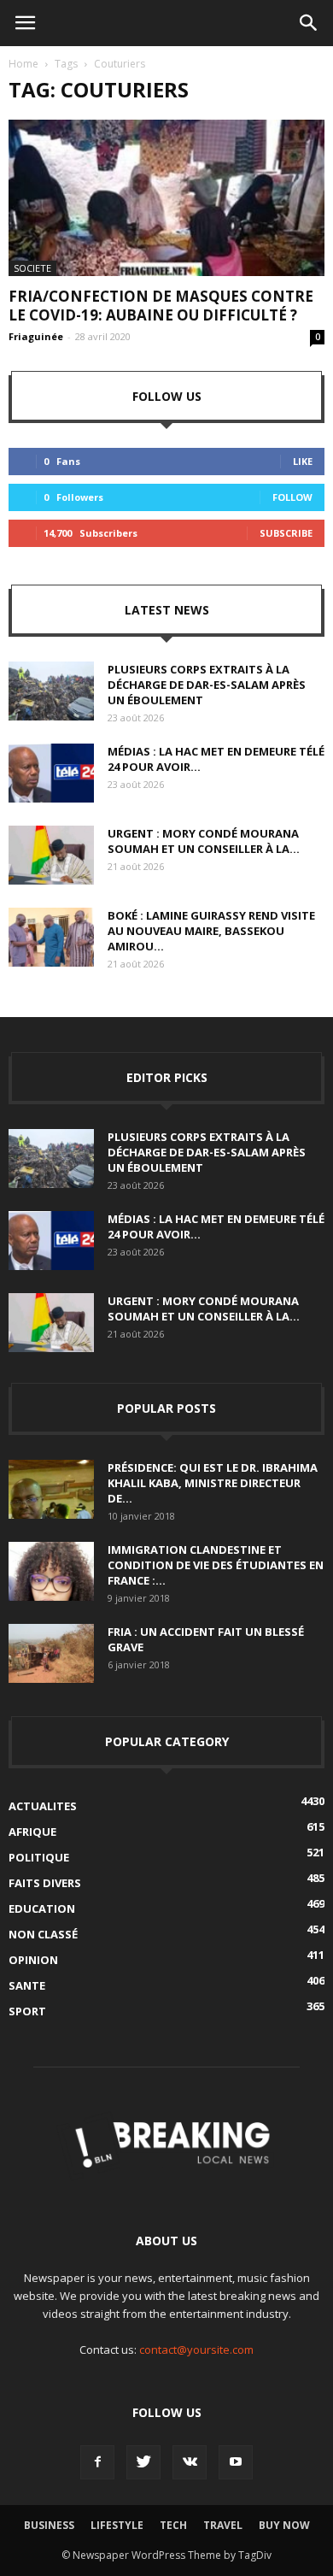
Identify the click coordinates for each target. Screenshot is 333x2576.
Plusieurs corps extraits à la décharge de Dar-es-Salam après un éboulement (207, 685)
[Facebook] (97, 2462)
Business (49, 2525)
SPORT (27, 2011)
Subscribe (286, 533)
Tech (173, 2525)
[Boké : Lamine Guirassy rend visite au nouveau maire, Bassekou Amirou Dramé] (51, 937)
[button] (309, 23)
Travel (223, 2525)
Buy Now (284, 2525)
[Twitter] (143, 2462)
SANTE (27, 1985)
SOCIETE (32, 268)
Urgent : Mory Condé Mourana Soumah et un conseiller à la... (204, 841)
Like (303, 461)
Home (23, 64)
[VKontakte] (190, 2462)
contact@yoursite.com (196, 2350)
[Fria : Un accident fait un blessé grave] (51, 1653)
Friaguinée (36, 336)
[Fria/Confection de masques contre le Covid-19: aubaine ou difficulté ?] (166, 198)
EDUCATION (42, 1908)
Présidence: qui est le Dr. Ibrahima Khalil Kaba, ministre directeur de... (213, 1483)
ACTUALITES (43, 1806)
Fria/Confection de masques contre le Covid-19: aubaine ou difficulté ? (161, 306)
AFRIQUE (32, 1832)
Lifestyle (117, 2525)
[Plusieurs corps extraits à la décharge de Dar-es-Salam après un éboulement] (51, 691)
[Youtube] (236, 2462)
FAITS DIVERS (45, 1883)
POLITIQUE (39, 1857)
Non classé (43, 1934)
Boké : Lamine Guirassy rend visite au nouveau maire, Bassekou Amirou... (211, 931)
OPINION (33, 1960)
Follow (292, 497)
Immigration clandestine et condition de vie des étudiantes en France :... (216, 1565)
